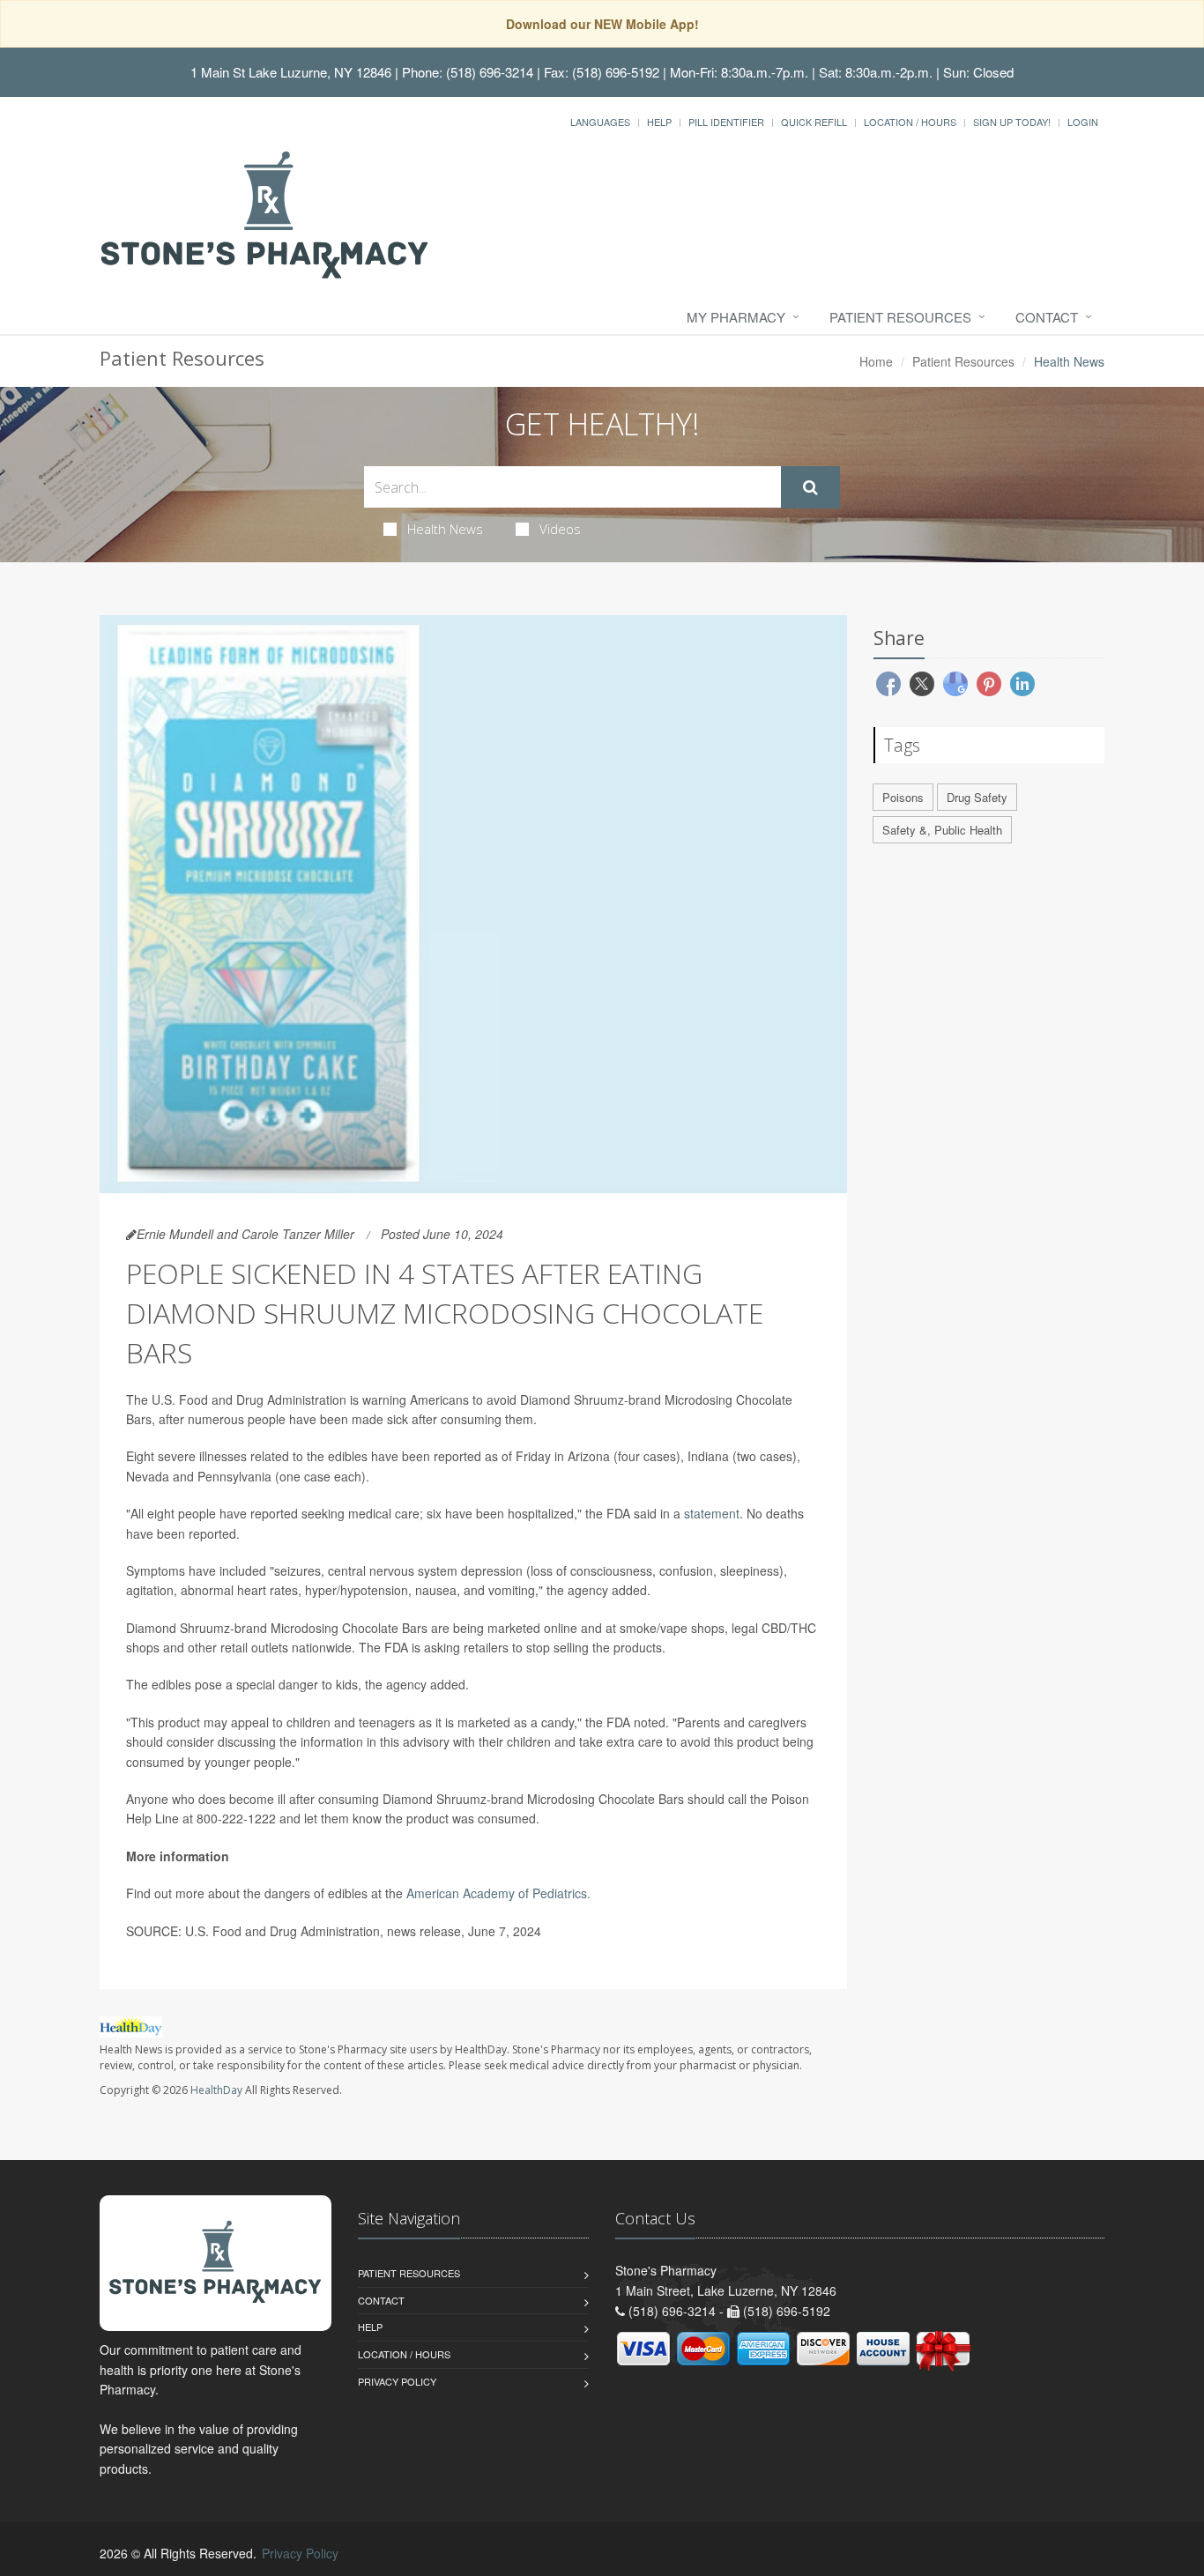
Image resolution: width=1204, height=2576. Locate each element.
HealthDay (216, 2090)
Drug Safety (977, 797)
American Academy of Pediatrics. (498, 1893)
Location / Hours (910, 122)
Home (876, 361)
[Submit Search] (810, 487)
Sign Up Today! (1012, 122)
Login (1083, 122)
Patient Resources (900, 317)
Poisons (903, 797)
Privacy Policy (397, 2381)
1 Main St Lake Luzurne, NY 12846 (291, 72)
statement (712, 1513)
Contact (1047, 317)
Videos (560, 529)
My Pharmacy (736, 317)
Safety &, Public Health (942, 830)
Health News (445, 529)
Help (659, 122)
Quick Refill (814, 122)
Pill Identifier (726, 122)
